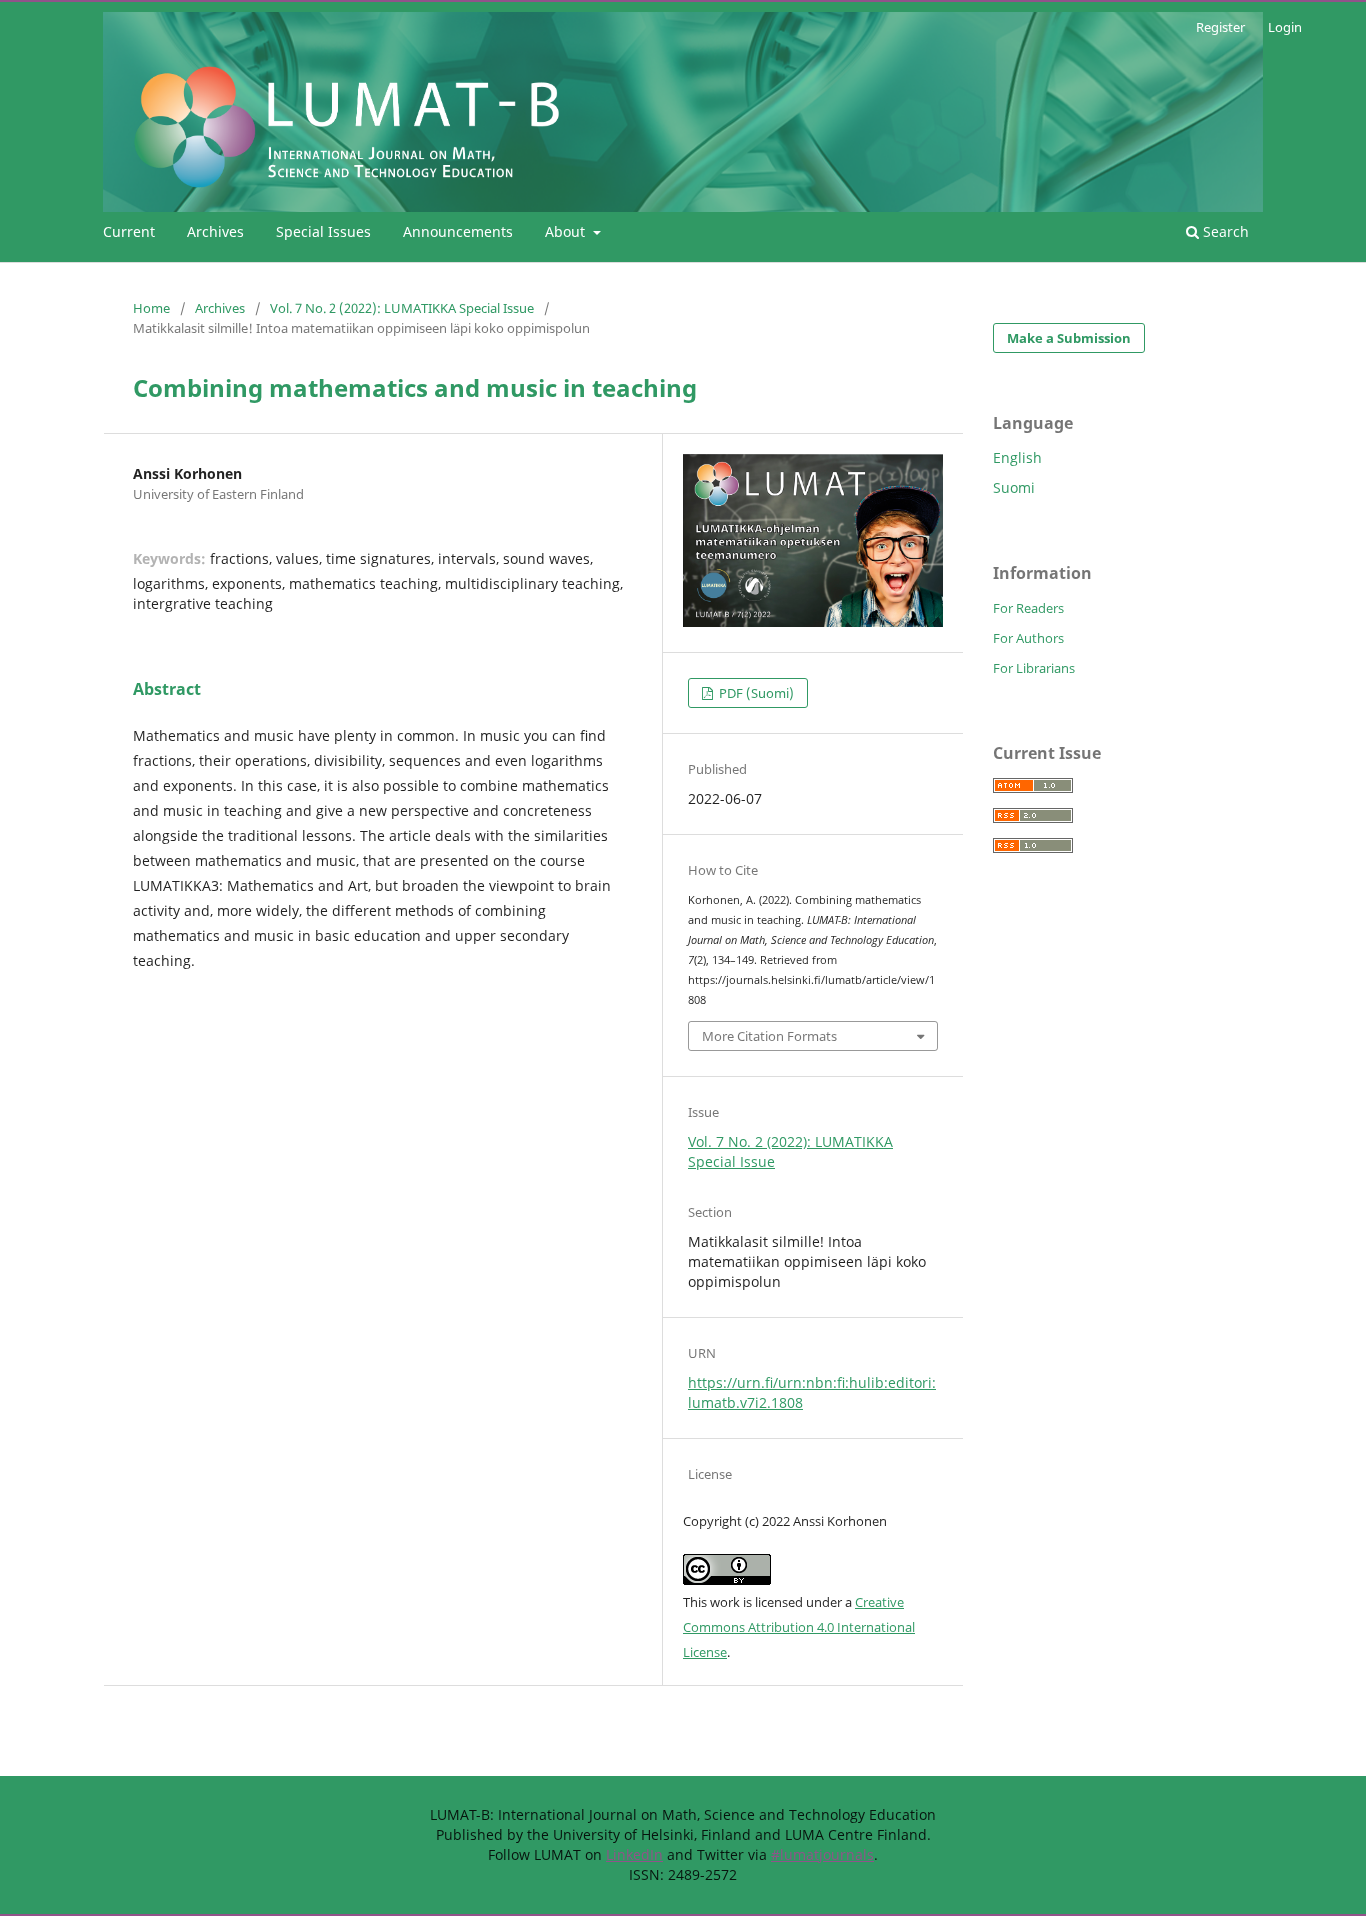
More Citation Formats (769, 1036)
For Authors (1028, 638)
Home (151, 308)
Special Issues (323, 231)
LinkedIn (634, 1854)
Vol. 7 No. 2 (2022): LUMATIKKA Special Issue (402, 308)
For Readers (1028, 608)
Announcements (458, 231)
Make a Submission (1069, 338)
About (567, 231)
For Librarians (1034, 668)
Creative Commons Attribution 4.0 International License (799, 1627)
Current (129, 231)
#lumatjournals (822, 1854)
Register (1220, 27)
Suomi (1014, 487)
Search (1224, 231)
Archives (215, 231)
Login (1285, 27)
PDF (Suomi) (755, 693)
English (1017, 457)
